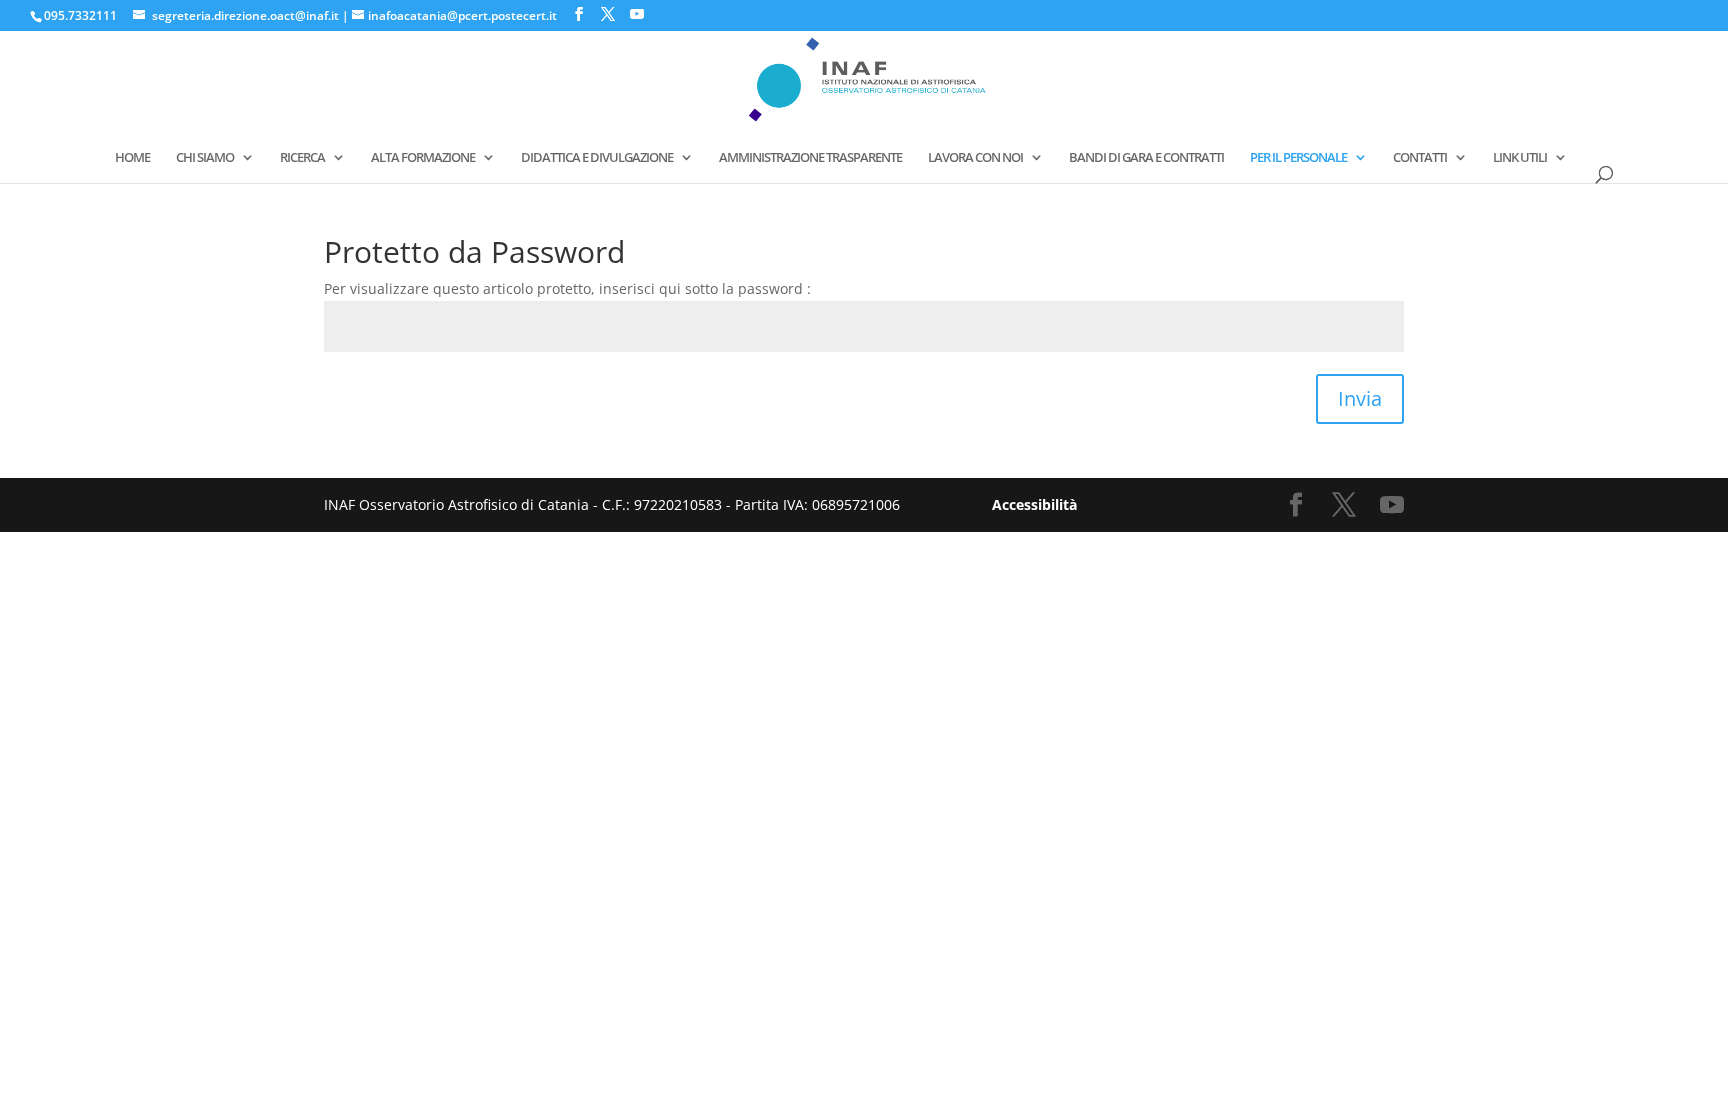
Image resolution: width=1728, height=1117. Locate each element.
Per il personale (1298, 158)
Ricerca (302, 158)
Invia (1360, 398)
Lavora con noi (975, 158)
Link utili (1520, 158)
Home (132, 158)
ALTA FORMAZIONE (423, 158)
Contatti (1420, 158)
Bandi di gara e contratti (1146, 158)
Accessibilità (1034, 504)
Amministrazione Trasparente (810, 158)
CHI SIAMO (205, 158)
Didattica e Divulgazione (597, 158)
